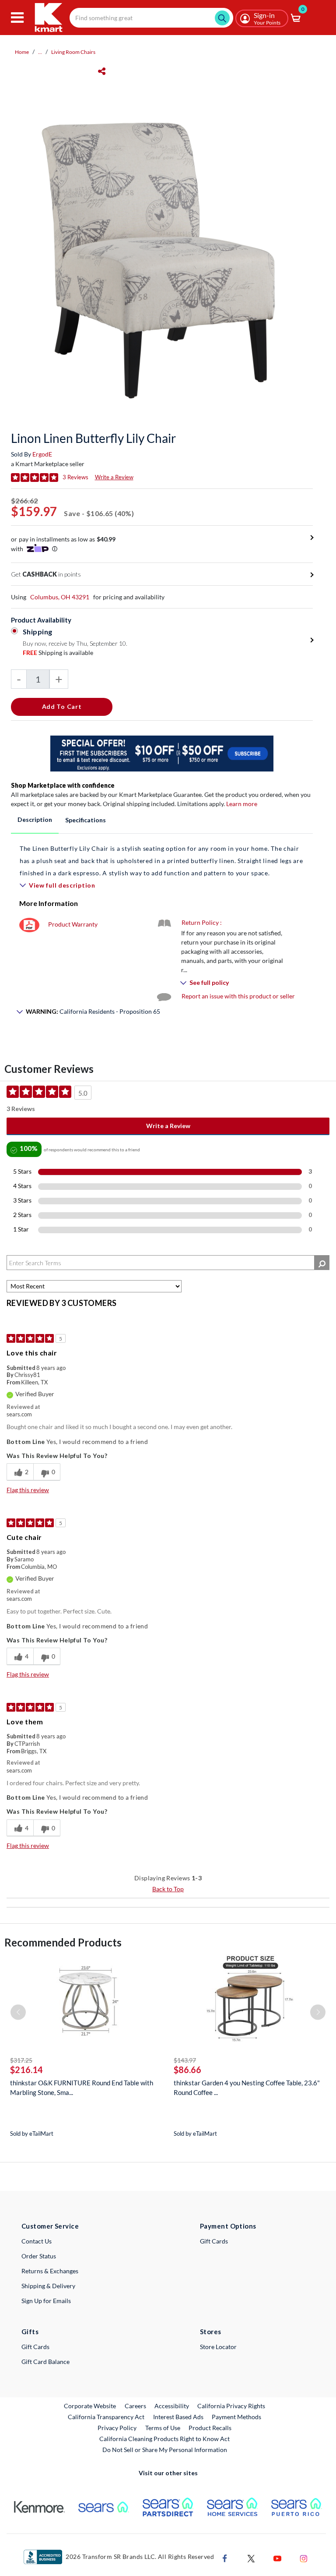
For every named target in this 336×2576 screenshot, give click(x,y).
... (40, 52)
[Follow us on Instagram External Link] (304, 2558)
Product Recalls (210, 2427)
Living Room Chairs (73, 52)
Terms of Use (163, 2428)
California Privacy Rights (231, 2406)
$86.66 (187, 2070)
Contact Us (37, 2241)
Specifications (86, 820)
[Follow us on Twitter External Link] (251, 2558)
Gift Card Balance (45, 2362)
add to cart (62, 706)
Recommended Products (63, 1942)
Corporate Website (90, 2406)
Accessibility (172, 2406)
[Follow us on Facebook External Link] (225, 2558)
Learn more (242, 804)
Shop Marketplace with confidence (63, 785)
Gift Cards (214, 2241)
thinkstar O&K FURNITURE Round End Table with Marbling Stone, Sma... (82, 2088)
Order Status (39, 2256)
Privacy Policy (117, 2428)
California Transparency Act (106, 2417)
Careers (136, 2406)
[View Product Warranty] (29, 924)
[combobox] (151, 18)
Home (22, 52)
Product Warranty (73, 924)
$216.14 (26, 2070)
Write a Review (114, 477)
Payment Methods (236, 2417)
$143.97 (185, 2060)
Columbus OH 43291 (60, 597)
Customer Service (50, 2226)
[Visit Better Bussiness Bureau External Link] (43, 2556)
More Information (49, 903)
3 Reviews (75, 477)
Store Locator (218, 2347)
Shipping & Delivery (48, 2286)
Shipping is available (58, 653)
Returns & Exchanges (50, 2271)
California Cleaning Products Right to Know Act (164, 2439)
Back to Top (168, 1889)
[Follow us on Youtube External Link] (277, 2558)
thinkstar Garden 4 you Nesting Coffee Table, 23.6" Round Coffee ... (247, 2088)
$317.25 (21, 2060)
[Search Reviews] (322, 1263)
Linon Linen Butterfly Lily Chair (93, 438)
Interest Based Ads (178, 2417)
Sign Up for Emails (46, 2301)
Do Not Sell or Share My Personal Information (165, 2450)
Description (35, 819)
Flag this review (28, 1490)
